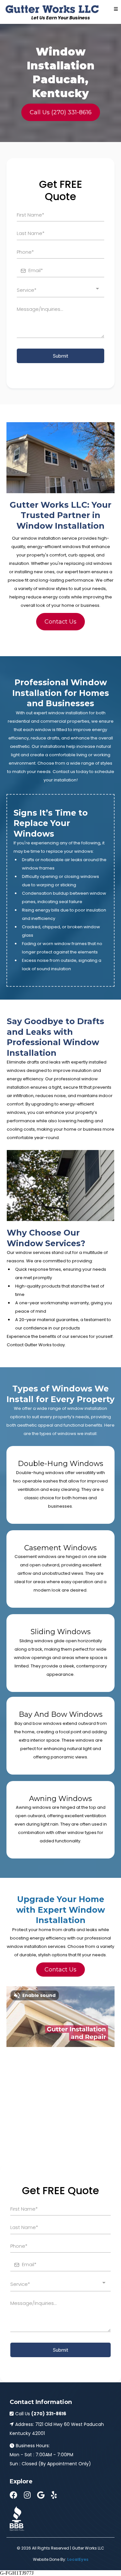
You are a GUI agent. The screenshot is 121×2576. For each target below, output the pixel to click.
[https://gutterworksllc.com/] (52, 9)
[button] (116, 9)
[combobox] (60, 290)
